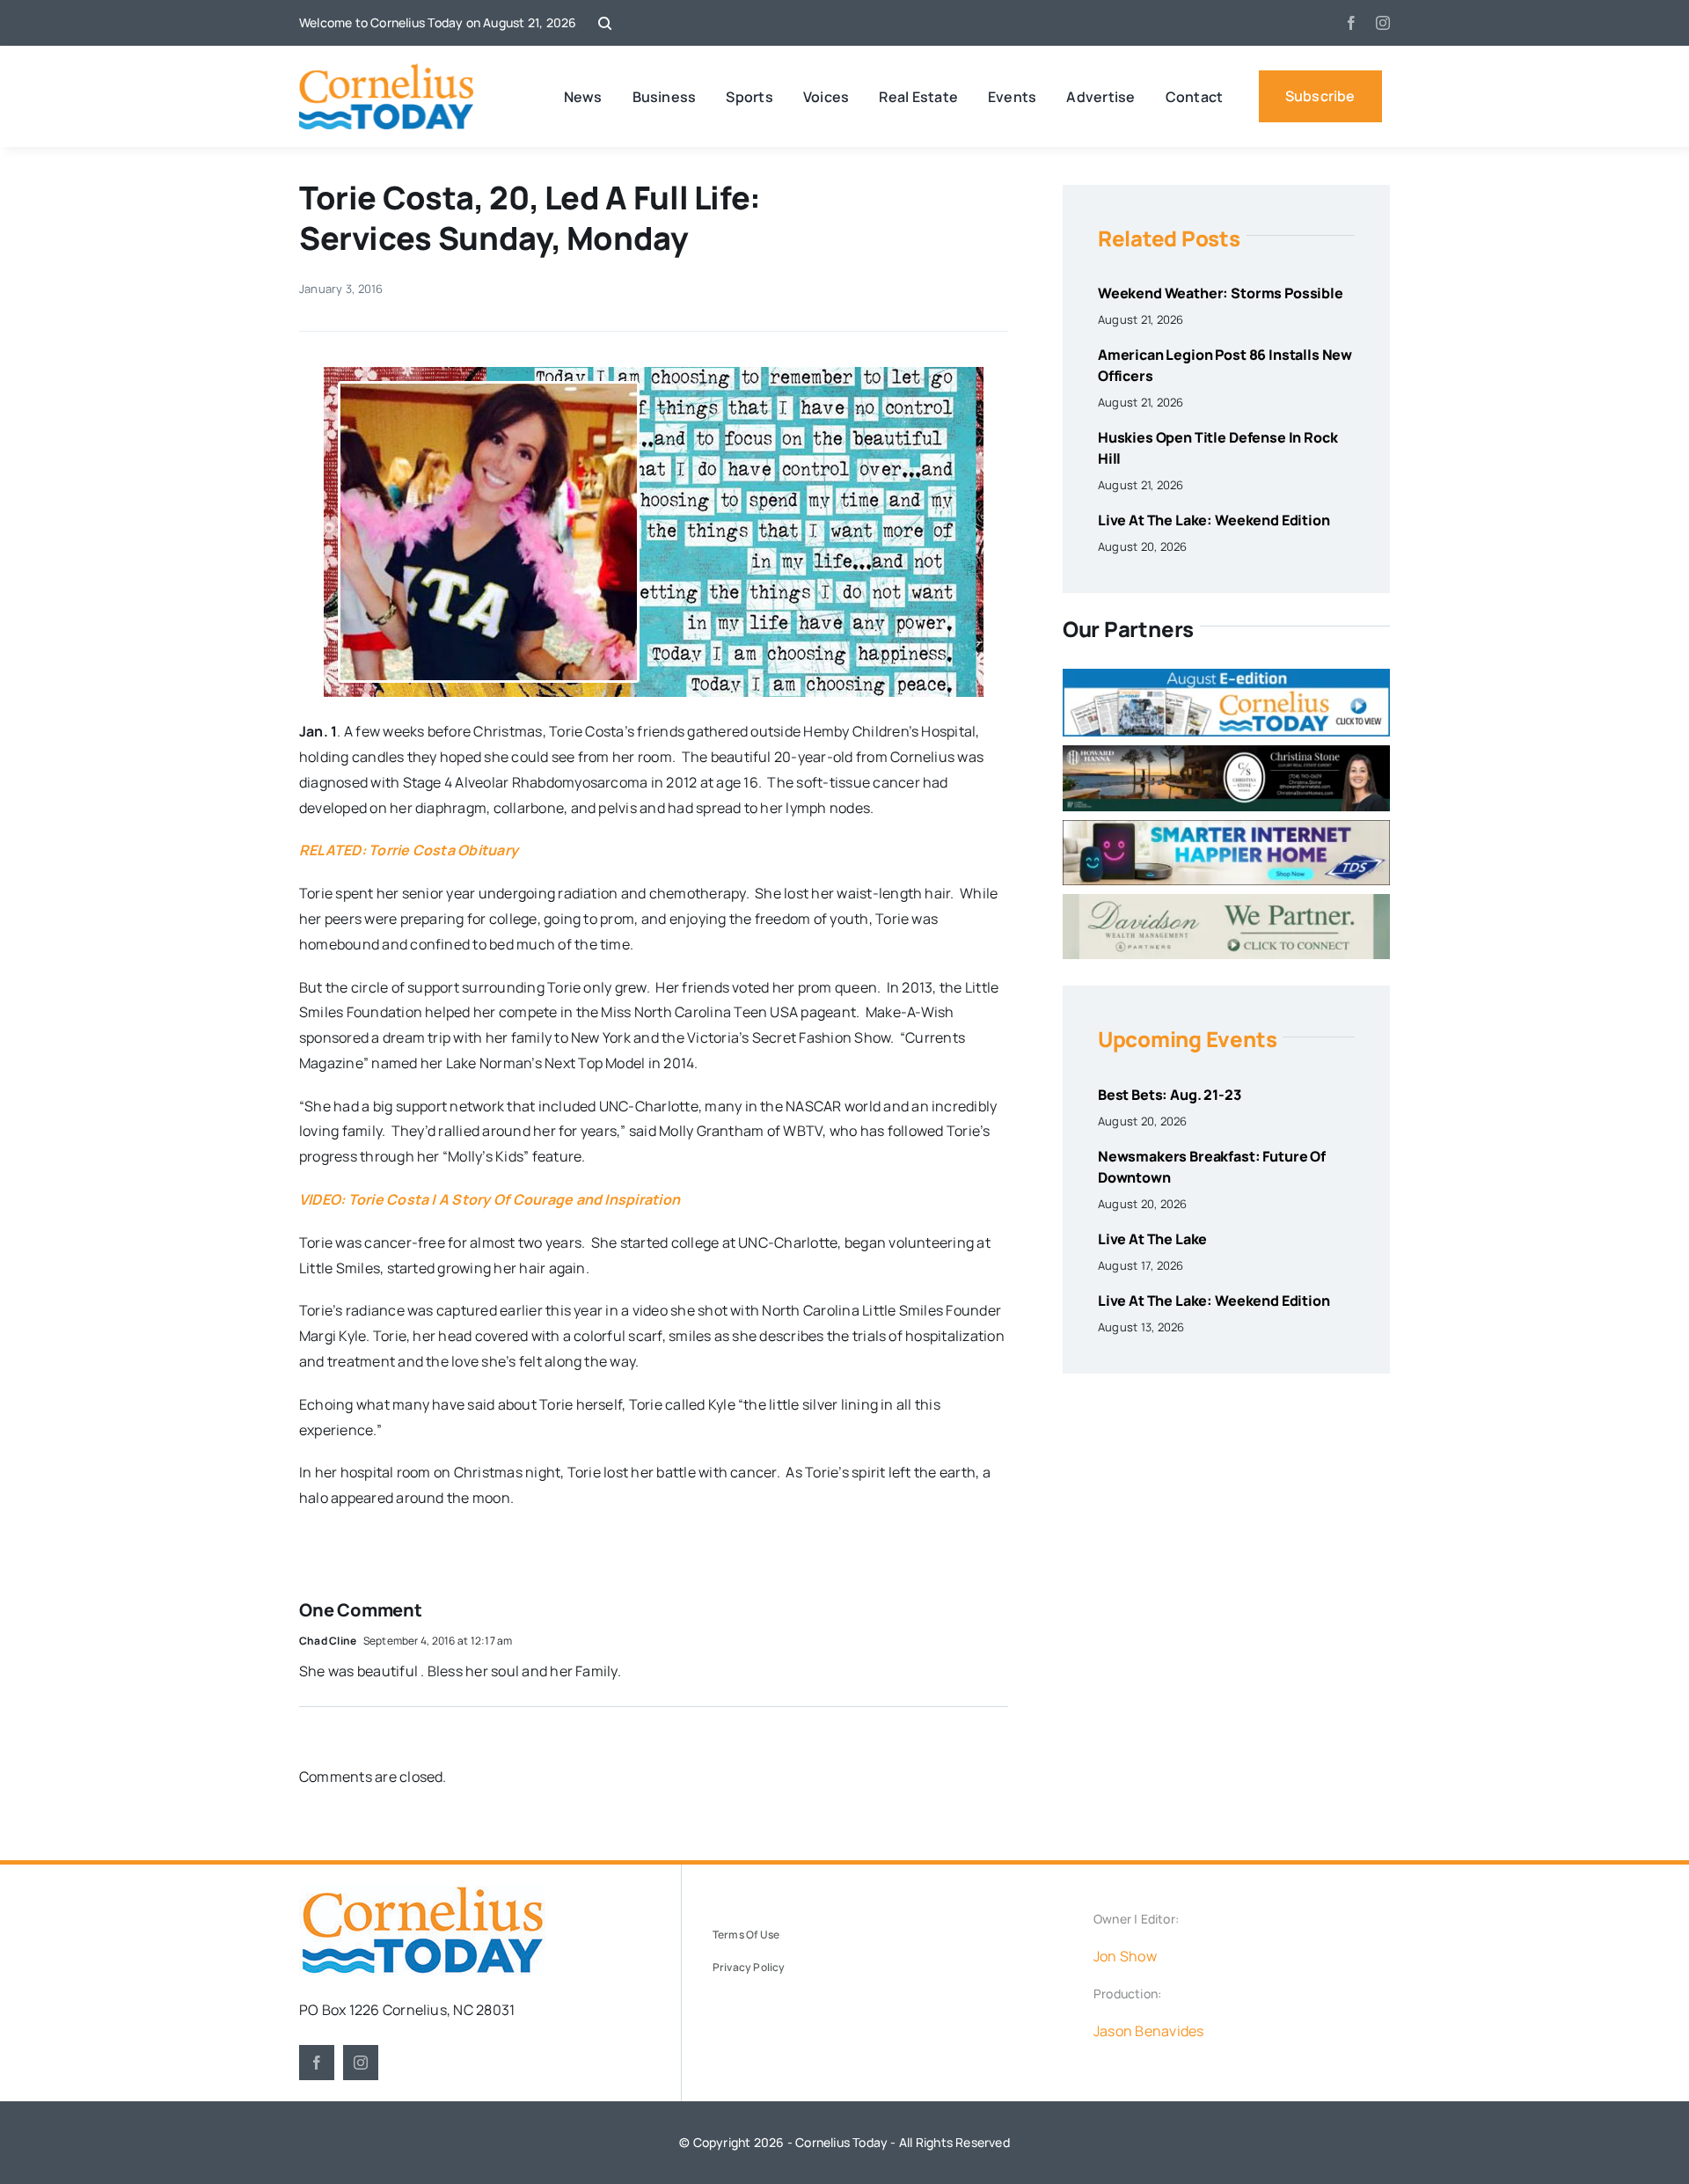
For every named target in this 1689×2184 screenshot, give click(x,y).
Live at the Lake (1152, 1239)
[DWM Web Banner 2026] (1226, 901)
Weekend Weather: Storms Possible (1221, 293)
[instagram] (1383, 23)
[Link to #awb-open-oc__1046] (605, 23)
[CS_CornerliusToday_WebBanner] (1226, 752)
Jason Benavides (1149, 2031)
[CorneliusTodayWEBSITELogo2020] (422, 1893)
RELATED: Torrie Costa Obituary (409, 850)
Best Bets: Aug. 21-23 (1170, 1095)
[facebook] (1351, 23)
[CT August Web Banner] (1226, 676)
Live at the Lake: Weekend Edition (1214, 520)
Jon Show (1125, 1956)
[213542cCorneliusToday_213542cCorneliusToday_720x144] (1226, 827)
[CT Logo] (387, 70)
